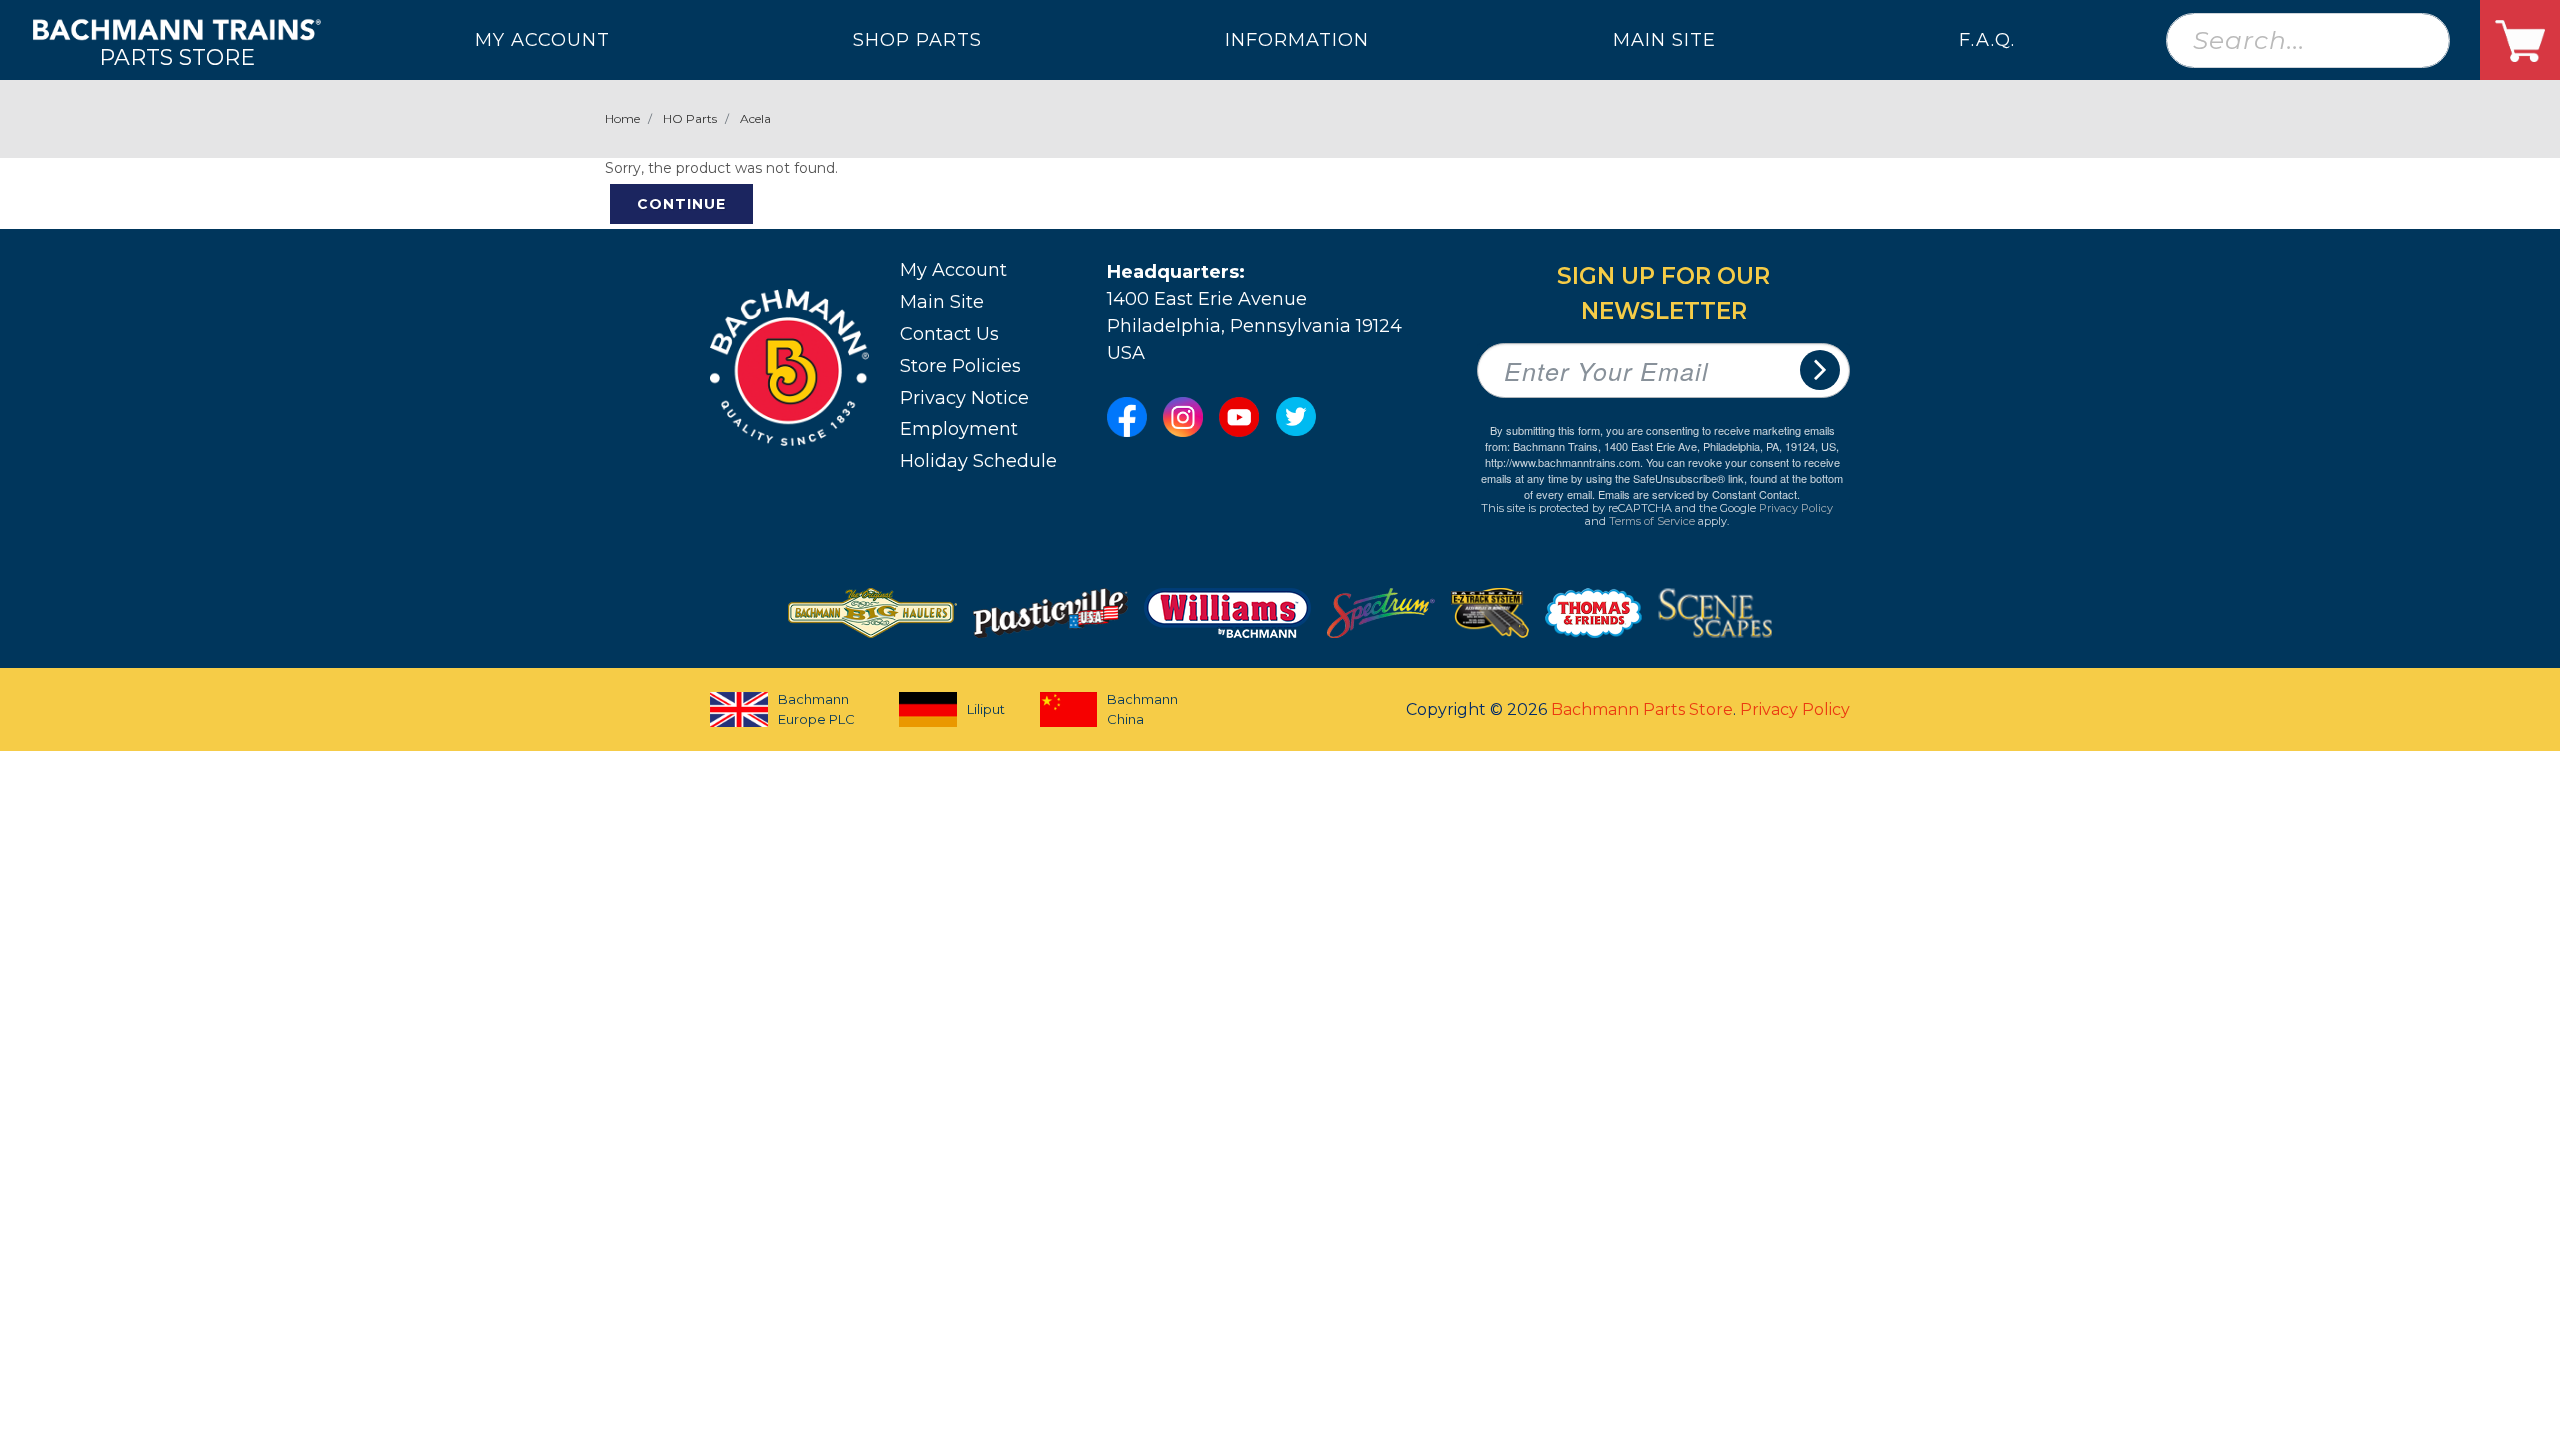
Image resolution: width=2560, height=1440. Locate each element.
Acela (755, 118)
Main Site (942, 302)
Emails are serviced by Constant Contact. (1699, 494)
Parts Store (177, 56)
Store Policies (960, 366)
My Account (953, 270)
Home (622, 118)
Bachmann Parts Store (1642, 709)
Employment (959, 429)
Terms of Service (1652, 521)
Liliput (986, 709)
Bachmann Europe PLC (816, 709)
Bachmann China (1142, 709)
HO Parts (690, 118)
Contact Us (949, 334)
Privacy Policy (1796, 508)
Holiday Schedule (978, 461)
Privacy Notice (964, 398)
